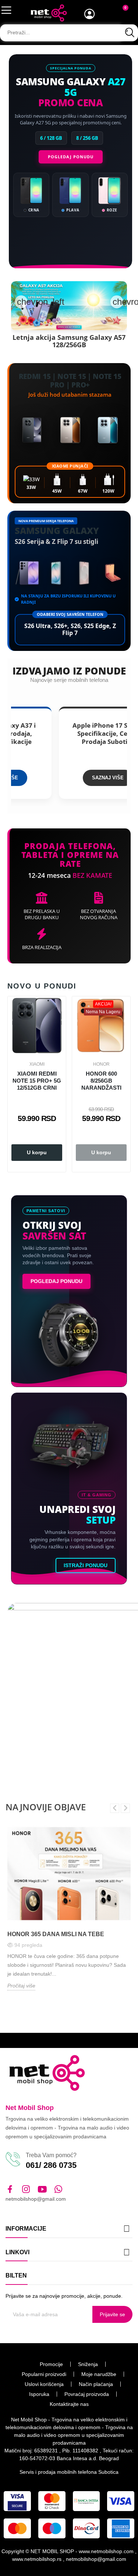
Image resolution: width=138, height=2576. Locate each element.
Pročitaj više (21, 1986)
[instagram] (26, 2190)
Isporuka (39, 2394)
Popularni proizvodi (44, 2374)
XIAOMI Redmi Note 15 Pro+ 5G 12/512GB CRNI (37, 1081)
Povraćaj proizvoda (87, 2394)
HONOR (101, 1064)
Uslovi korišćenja (44, 2384)
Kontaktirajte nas (69, 2404)
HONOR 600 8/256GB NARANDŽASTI (101, 1081)
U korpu (37, 1152)
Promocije (51, 2364)
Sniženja (88, 2364)
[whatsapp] (59, 2190)
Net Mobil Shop (30, 2108)
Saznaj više (81, 778)
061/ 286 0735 (51, 2165)
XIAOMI (37, 1064)
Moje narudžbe (99, 2374)
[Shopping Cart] (121, 14)
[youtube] (42, 2190)
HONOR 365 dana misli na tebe (56, 1934)
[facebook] (10, 2190)
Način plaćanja (96, 2384)
